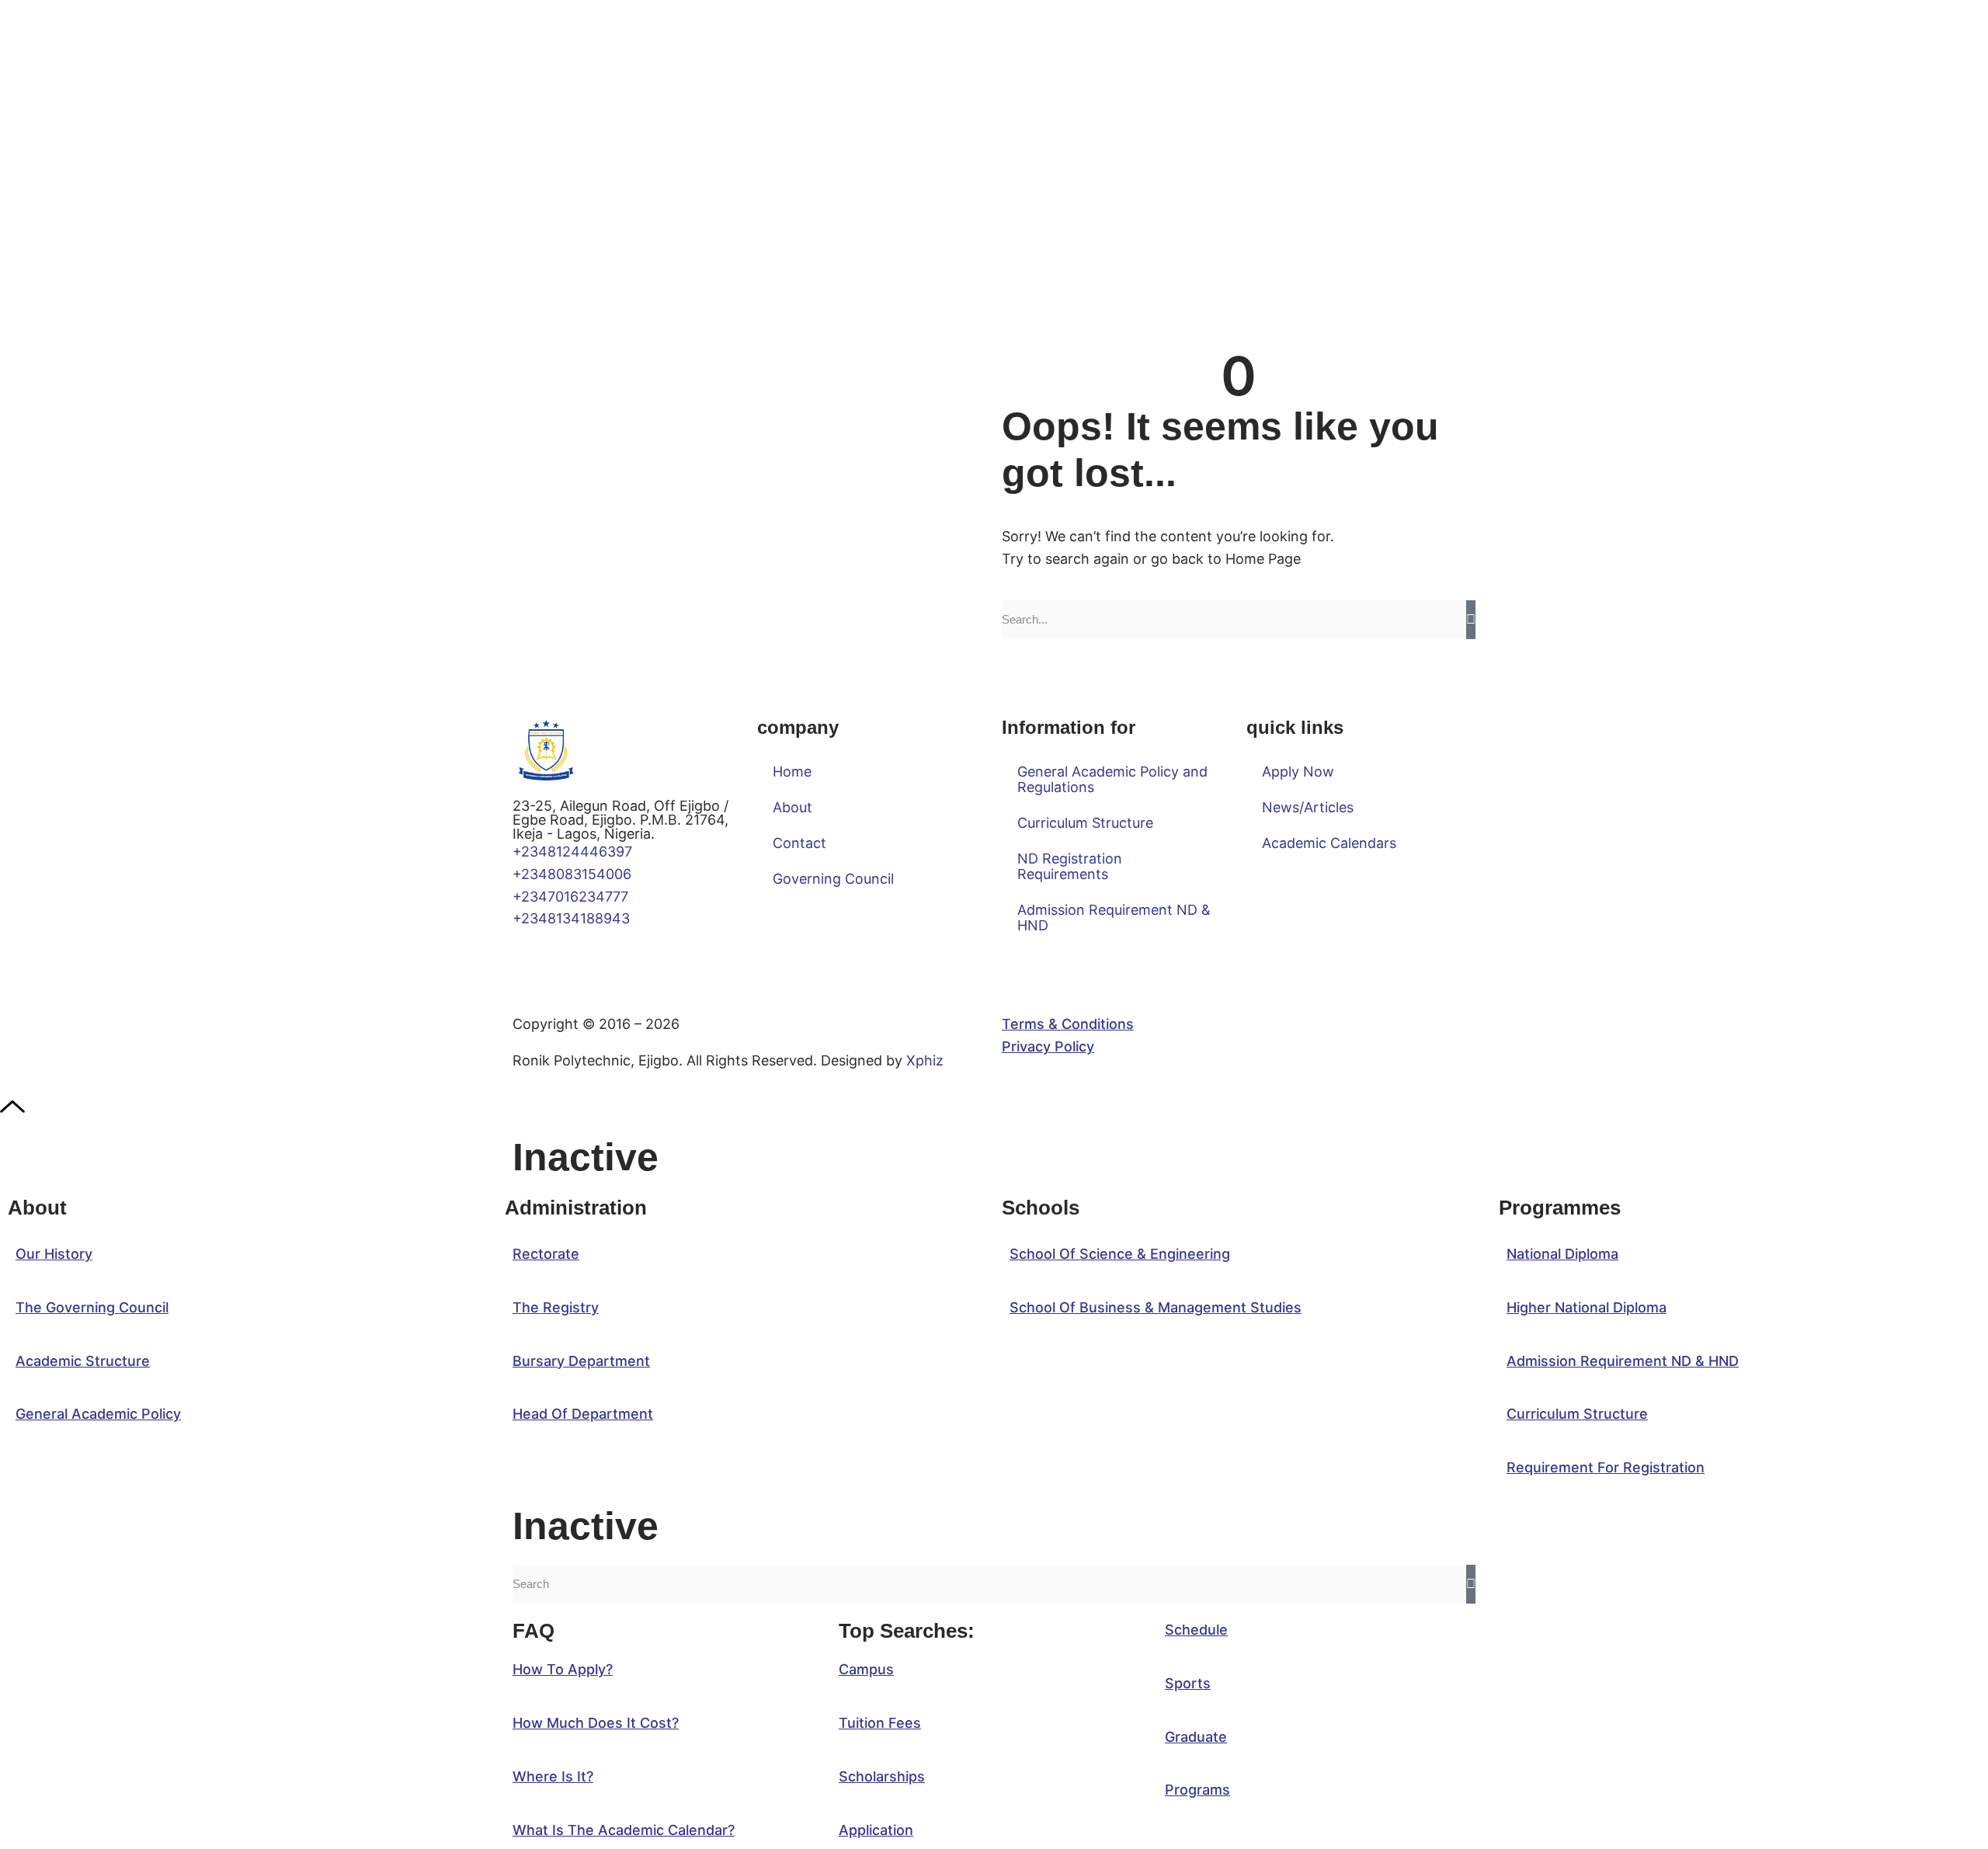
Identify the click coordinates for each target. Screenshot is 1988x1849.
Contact (799, 843)
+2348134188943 (571, 918)
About (792, 807)
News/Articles (1308, 807)
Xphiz (925, 1060)
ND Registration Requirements (1070, 866)
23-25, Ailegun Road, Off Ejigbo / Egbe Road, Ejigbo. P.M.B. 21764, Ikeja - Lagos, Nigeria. (620, 820)
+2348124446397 (572, 852)
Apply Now (1298, 772)
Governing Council (833, 879)
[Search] (1471, 620)
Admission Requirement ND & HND (1114, 918)
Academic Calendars (1329, 843)
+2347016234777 (570, 897)
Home (792, 772)
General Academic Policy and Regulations (1112, 779)
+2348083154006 (576, 874)
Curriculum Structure (1085, 823)
